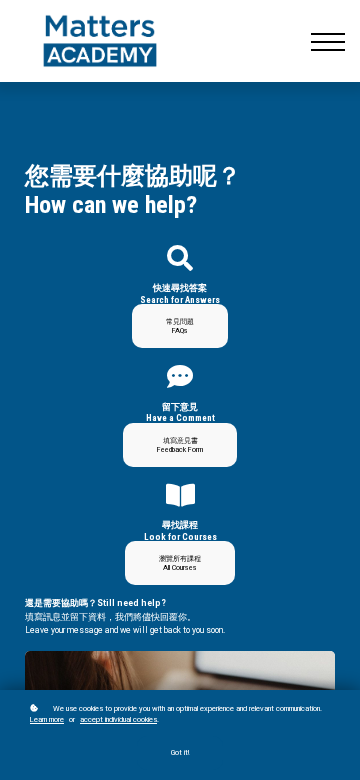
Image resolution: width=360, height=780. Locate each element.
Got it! (180, 753)
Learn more (47, 719)
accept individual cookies (118, 719)
